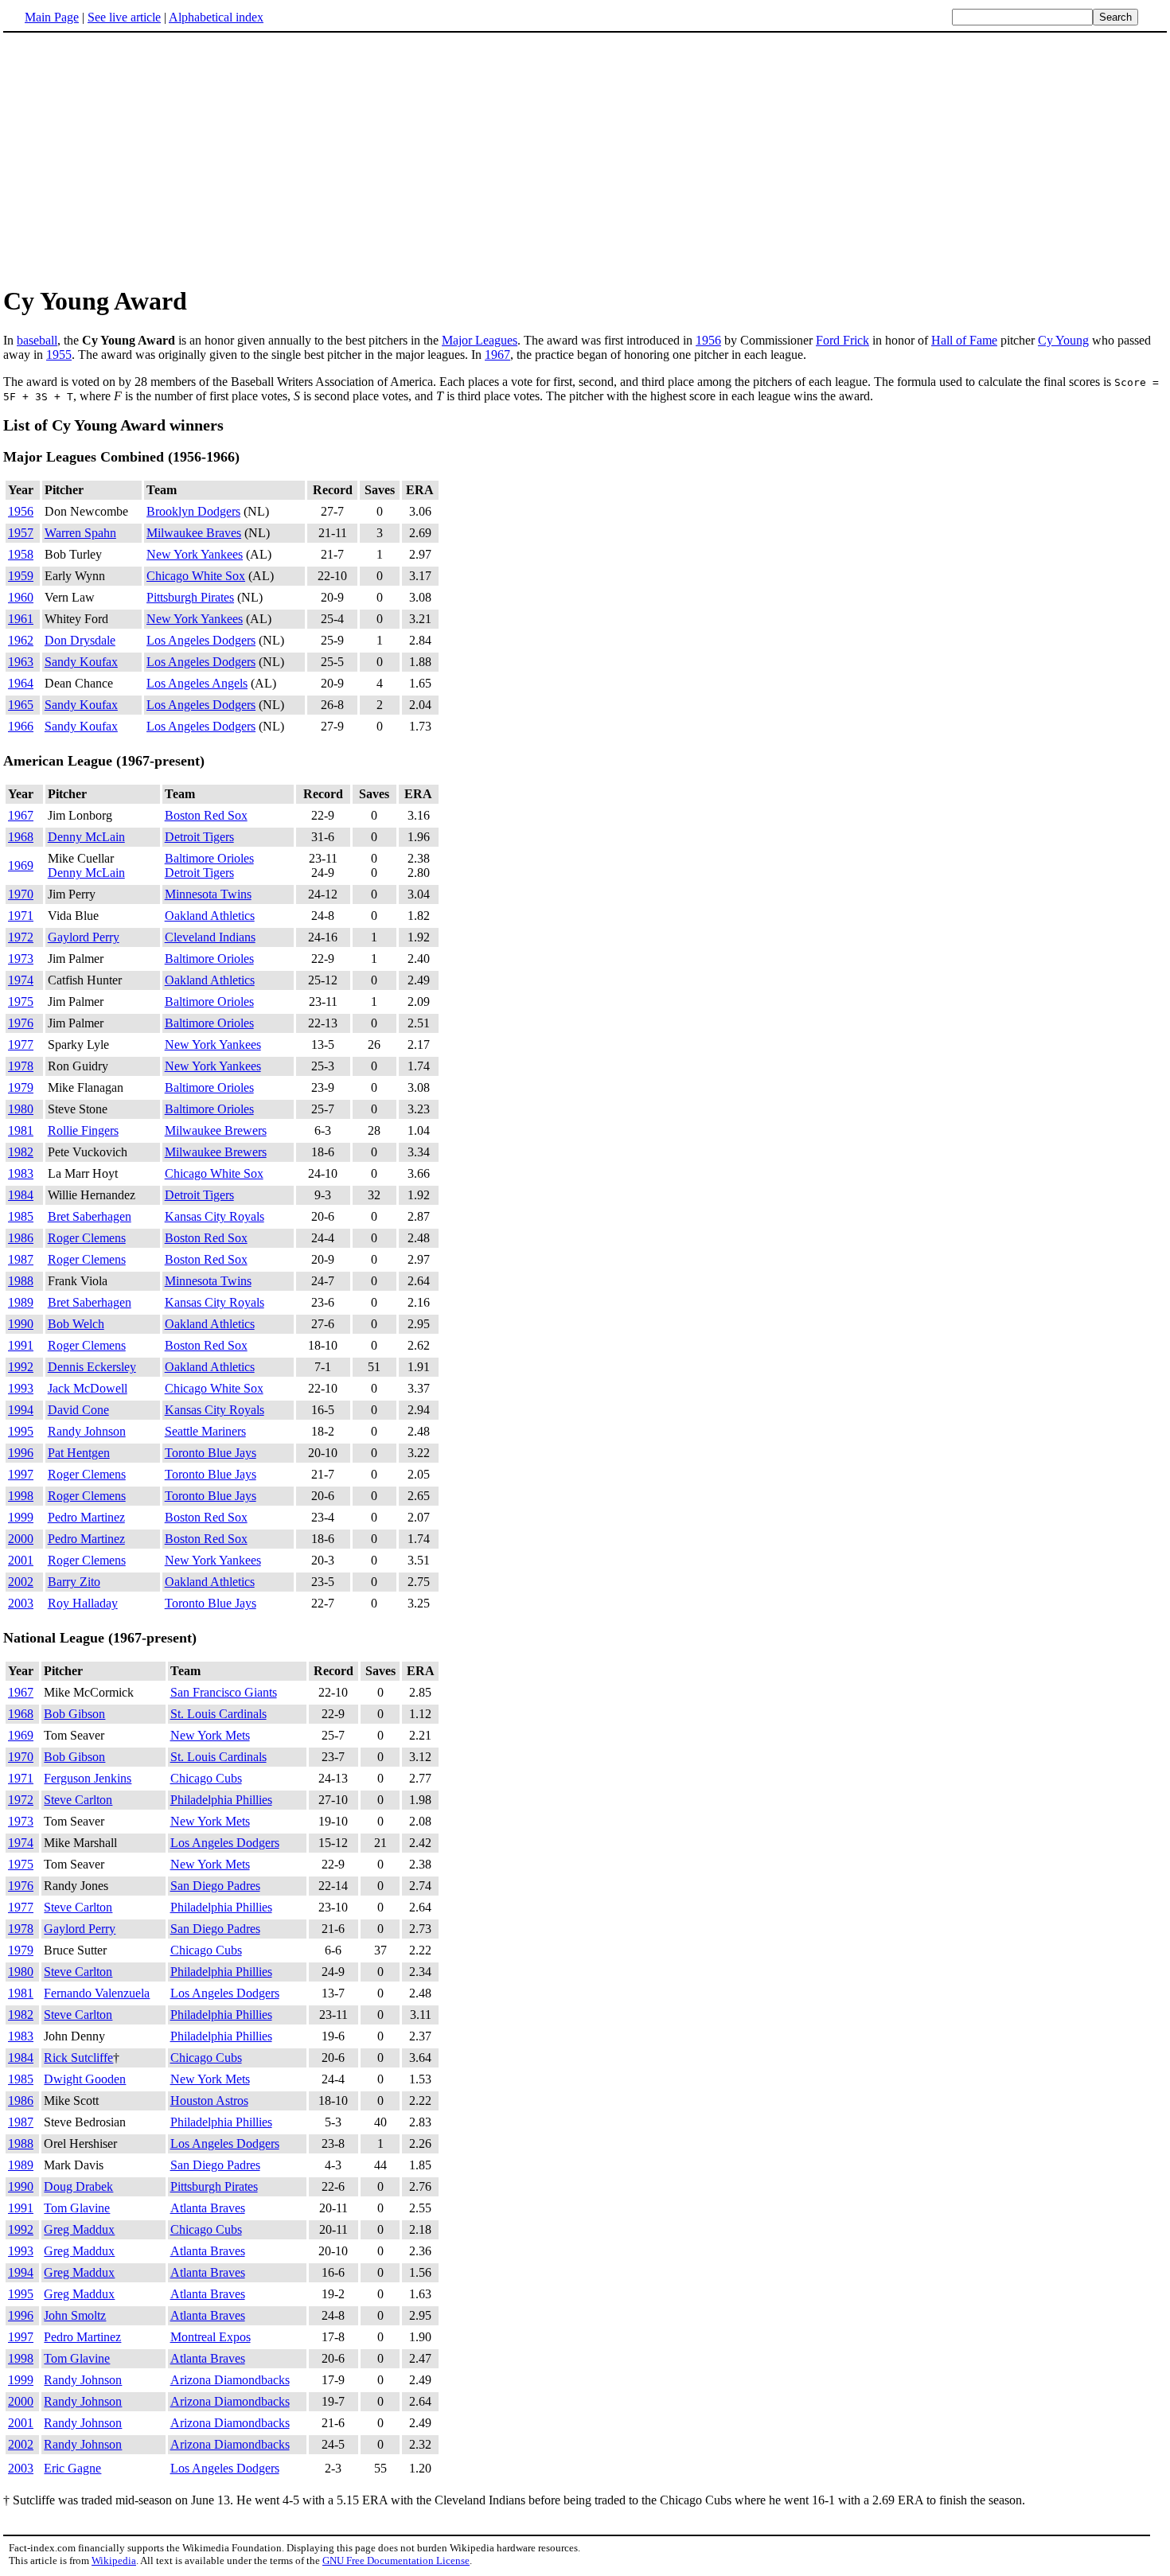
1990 (21, 1324)
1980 (21, 1109)
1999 (21, 1517)
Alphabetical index (216, 17)
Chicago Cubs (206, 1778)
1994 (21, 1410)
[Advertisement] (585, 158)
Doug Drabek (78, 2186)
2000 (21, 1539)
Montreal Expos (211, 2337)
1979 (21, 1087)
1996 (21, 1453)
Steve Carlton (78, 1800)
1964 (21, 683)
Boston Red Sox (206, 815)
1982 (21, 1152)
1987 (21, 1259)
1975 (21, 1002)
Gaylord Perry (84, 937)
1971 (21, 916)
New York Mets (210, 1735)
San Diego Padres (215, 1886)
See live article (124, 17)
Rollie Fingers (83, 1130)
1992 (21, 1367)
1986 (21, 1238)
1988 (21, 1281)
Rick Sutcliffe (78, 2058)
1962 (21, 640)
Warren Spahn (80, 533)
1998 (21, 1496)
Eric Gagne (72, 2468)
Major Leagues (480, 340)
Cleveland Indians (210, 937)
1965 (21, 705)
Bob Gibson (74, 1714)
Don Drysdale (80, 640)
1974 (21, 980)
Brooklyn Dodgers (193, 511)
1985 (21, 1216)
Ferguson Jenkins (88, 1778)
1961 (21, 619)
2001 (21, 1560)
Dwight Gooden (85, 2079)
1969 (21, 865)
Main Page (52, 17)
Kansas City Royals (214, 1216)
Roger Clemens (87, 1238)
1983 (21, 1173)
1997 (21, 1474)
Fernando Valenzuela (97, 1993)
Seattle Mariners (205, 1431)
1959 (21, 576)
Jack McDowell (88, 1388)
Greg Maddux (79, 2229)
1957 (21, 533)
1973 (21, 959)
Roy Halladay (83, 1603)
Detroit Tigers (199, 837)
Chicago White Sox (196, 576)
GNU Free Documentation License (396, 2560)
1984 (21, 1195)
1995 (21, 1431)
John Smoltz (75, 2315)
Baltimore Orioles (209, 858)
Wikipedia (114, 2560)
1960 (21, 597)
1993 (21, 1388)
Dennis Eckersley (92, 1367)
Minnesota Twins (208, 894)
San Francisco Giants (224, 1692)
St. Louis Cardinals (218, 1714)
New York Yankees (195, 554)
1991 (21, 1345)
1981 (21, 1130)
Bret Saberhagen (90, 1216)
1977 (21, 1044)
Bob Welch (76, 1324)
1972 (21, 937)
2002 (21, 1582)
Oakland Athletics (210, 916)
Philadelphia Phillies (221, 1800)
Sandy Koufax (81, 662)
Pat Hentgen (79, 1453)
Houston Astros (209, 2101)
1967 (497, 355)
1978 (21, 1066)
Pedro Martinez (86, 1517)
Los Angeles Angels (197, 683)
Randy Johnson (87, 1431)
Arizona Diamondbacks (230, 2380)
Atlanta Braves (208, 2208)
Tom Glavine (77, 2208)
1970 (21, 894)
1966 (21, 726)
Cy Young (1063, 340)
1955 (59, 355)
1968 (21, 837)
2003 (21, 1603)
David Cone (78, 1410)
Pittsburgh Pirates (190, 597)
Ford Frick (842, 340)
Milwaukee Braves (194, 533)
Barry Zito (74, 1582)
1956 (708, 340)
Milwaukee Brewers (216, 1130)
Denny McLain (86, 837)
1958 (21, 554)
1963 (21, 662)
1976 (21, 1023)
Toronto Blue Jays (211, 1453)
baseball (37, 340)
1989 (21, 1302)
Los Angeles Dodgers (201, 640)
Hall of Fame (964, 340)
